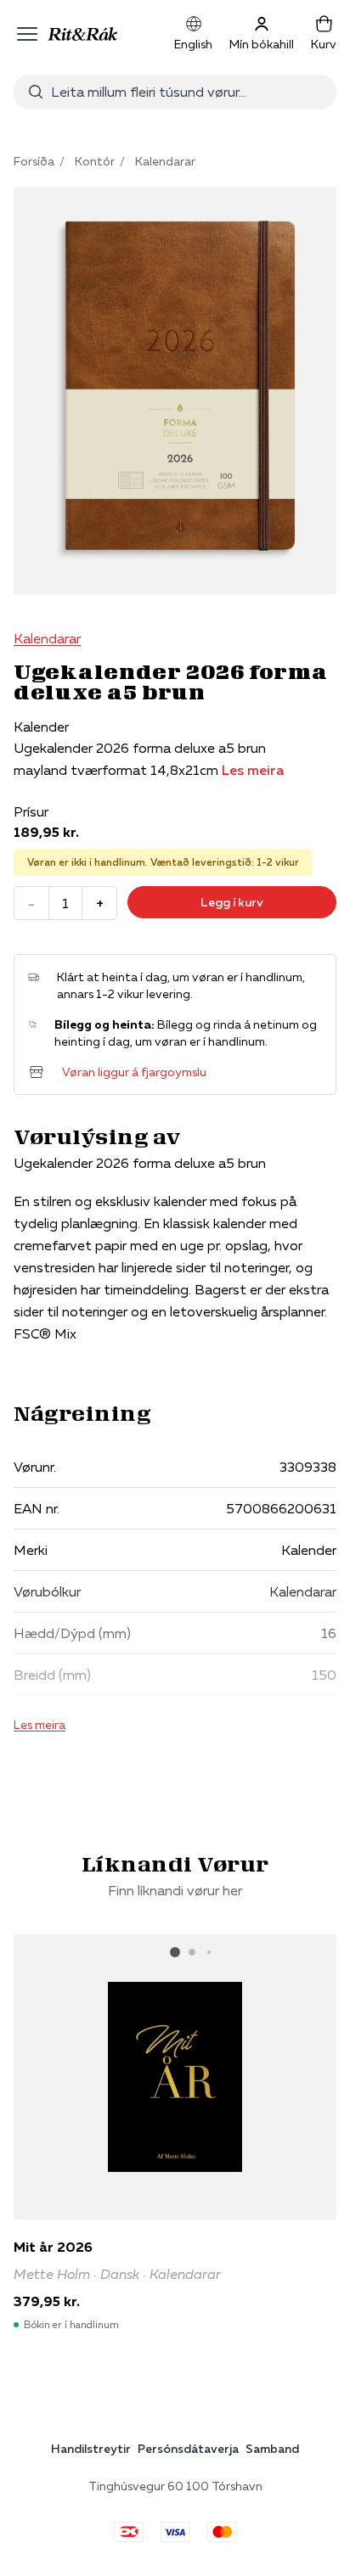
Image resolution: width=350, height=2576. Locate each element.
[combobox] (187, 92)
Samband (272, 2449)
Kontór (95, 161)
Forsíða (34, 161)
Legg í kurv (232, 902)
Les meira (253, 770)
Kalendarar (165, 161)
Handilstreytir (91, 2449)
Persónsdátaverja (188, 2449)
